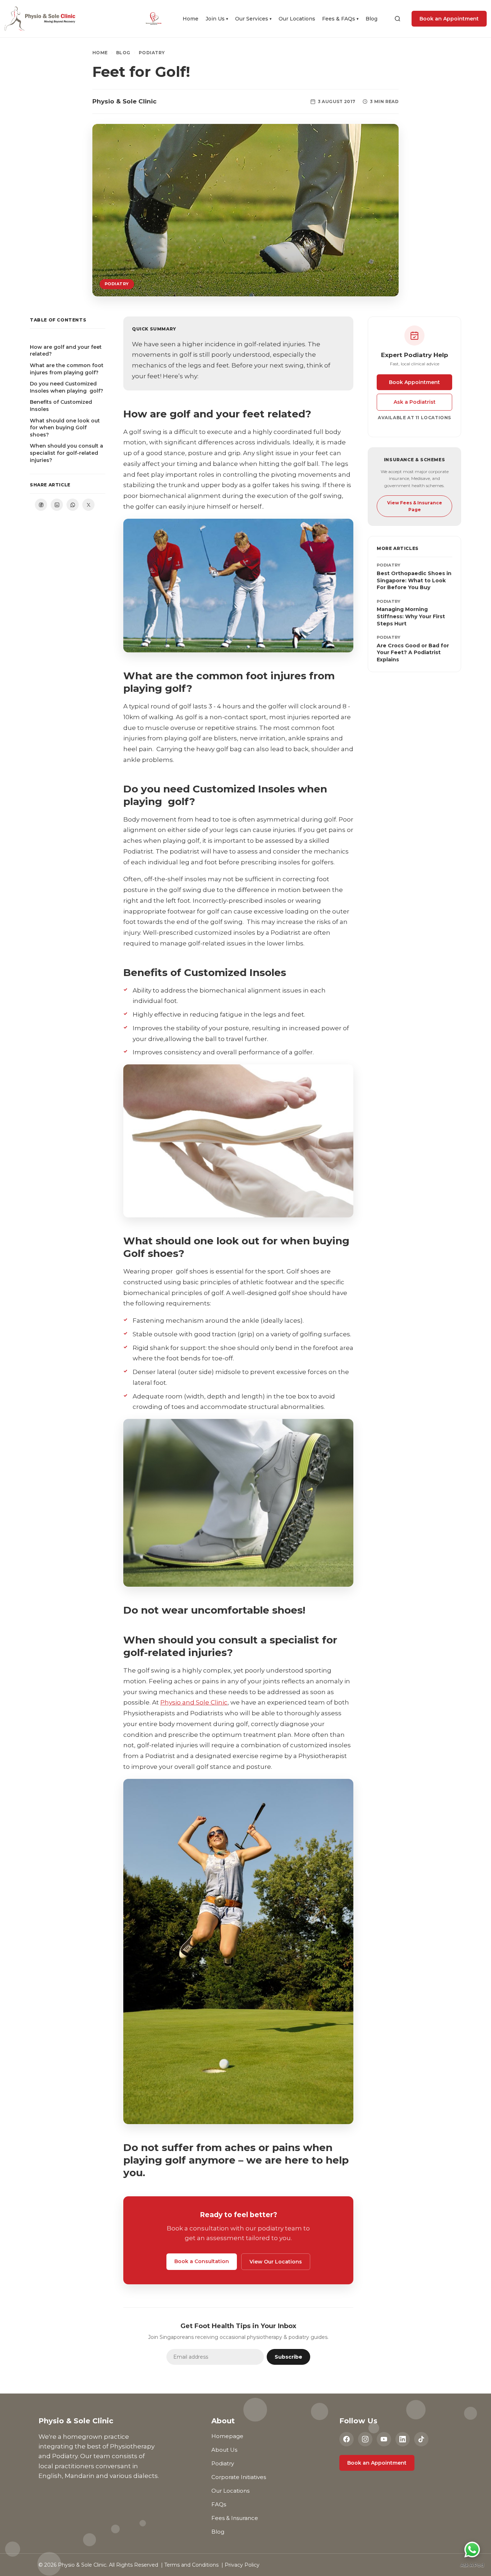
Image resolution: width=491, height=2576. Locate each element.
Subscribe (288, 2357)
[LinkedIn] (403, 2439)
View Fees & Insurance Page (415, 506)
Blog (371, 19)
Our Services (253, 19)
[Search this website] (398, 19)
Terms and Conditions (191, 2565)
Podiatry (223, 2463)
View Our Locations (276, 2262)
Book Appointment (414, 382)
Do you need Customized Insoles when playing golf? (66, 387)
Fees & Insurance (235, 2518)
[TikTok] (421, 2439)
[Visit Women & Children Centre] (159, 19)
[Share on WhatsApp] (73, 505)
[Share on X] (88, 505)
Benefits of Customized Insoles (61, 406)
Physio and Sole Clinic (194, 1702)
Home (191, 19)
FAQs (219, 2504)
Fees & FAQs (340, 19)
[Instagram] (365, 2439)
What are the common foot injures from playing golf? (67, 369)
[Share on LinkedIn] (57, 505)
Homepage (227, 2436)
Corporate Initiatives (239, 2477)
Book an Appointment (449, 19)
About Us (224, 2450)
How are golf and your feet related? (66, 351)
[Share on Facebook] (41, 505)
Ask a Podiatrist (415, 402)
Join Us (217, 19)
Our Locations (297, 19)
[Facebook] (347, 2439)
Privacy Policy (242, 2565)
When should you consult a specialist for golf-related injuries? (66, 453)
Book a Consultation (202, 2261)
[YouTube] (384, 2439)
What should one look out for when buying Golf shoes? (65, 428)
